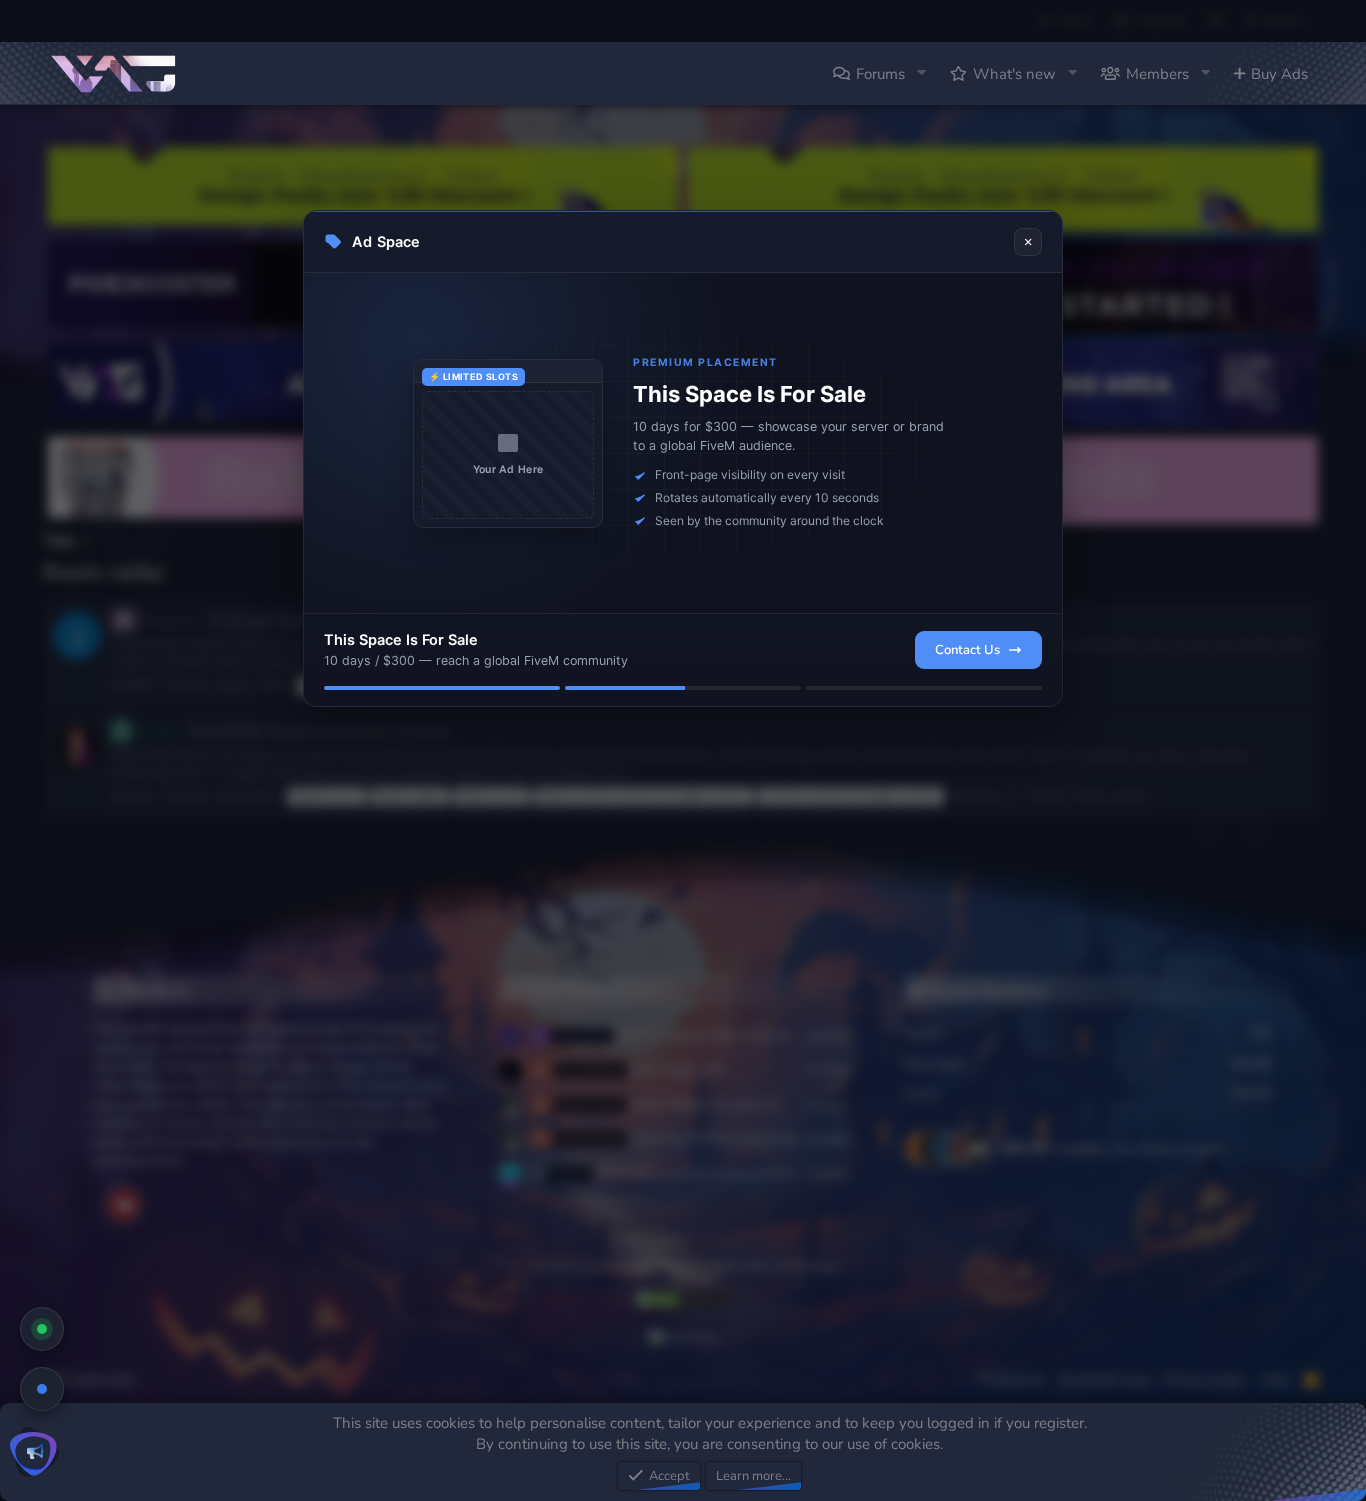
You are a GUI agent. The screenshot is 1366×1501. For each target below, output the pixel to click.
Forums (880, 74)
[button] (921, 73)
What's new (1014, 74)
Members (1157, 74)
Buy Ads (1279, 74)
